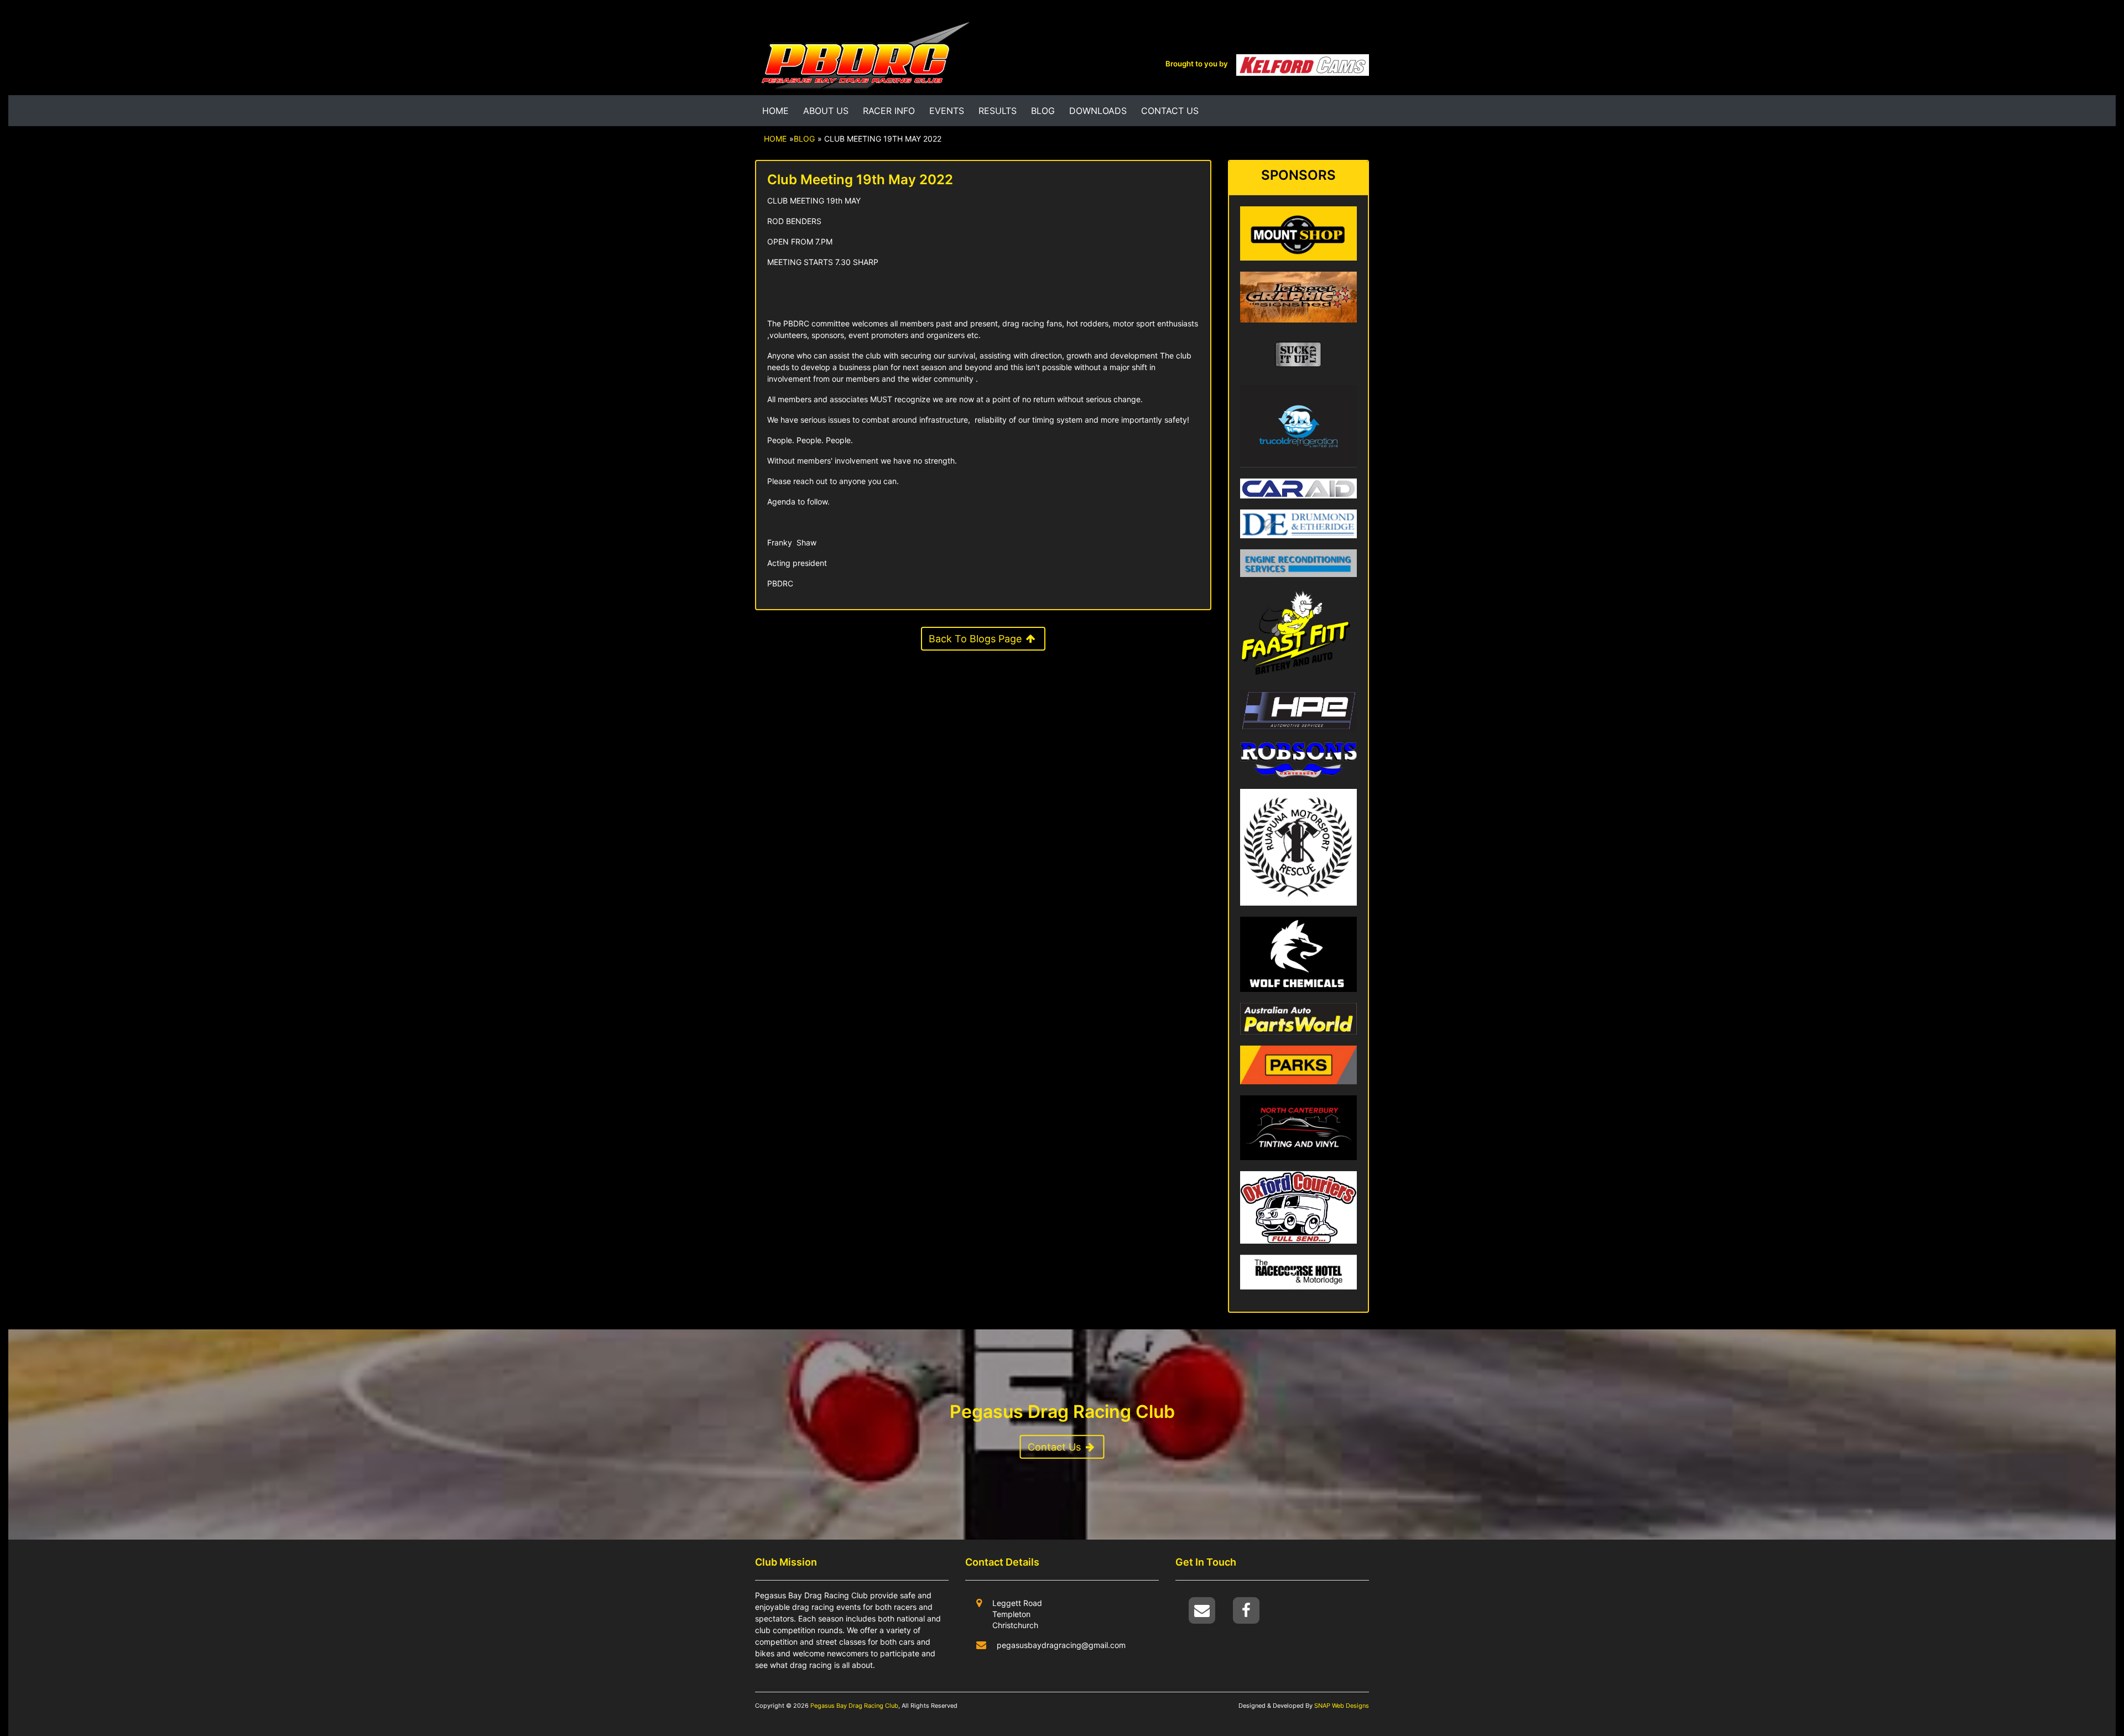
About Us (826, 111)
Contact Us (1170, 111)
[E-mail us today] (1203, 1610)
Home (775, 111)
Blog (1043, 111)
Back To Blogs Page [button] (977, 639)
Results (998, 111)
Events (947, 111)
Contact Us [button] (1056, 1447)
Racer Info (889, 111)
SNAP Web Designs (1341, 1706)
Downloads (1098, 111)
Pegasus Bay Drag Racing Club (854, 1706)
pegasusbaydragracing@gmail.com (1061, 1645)
